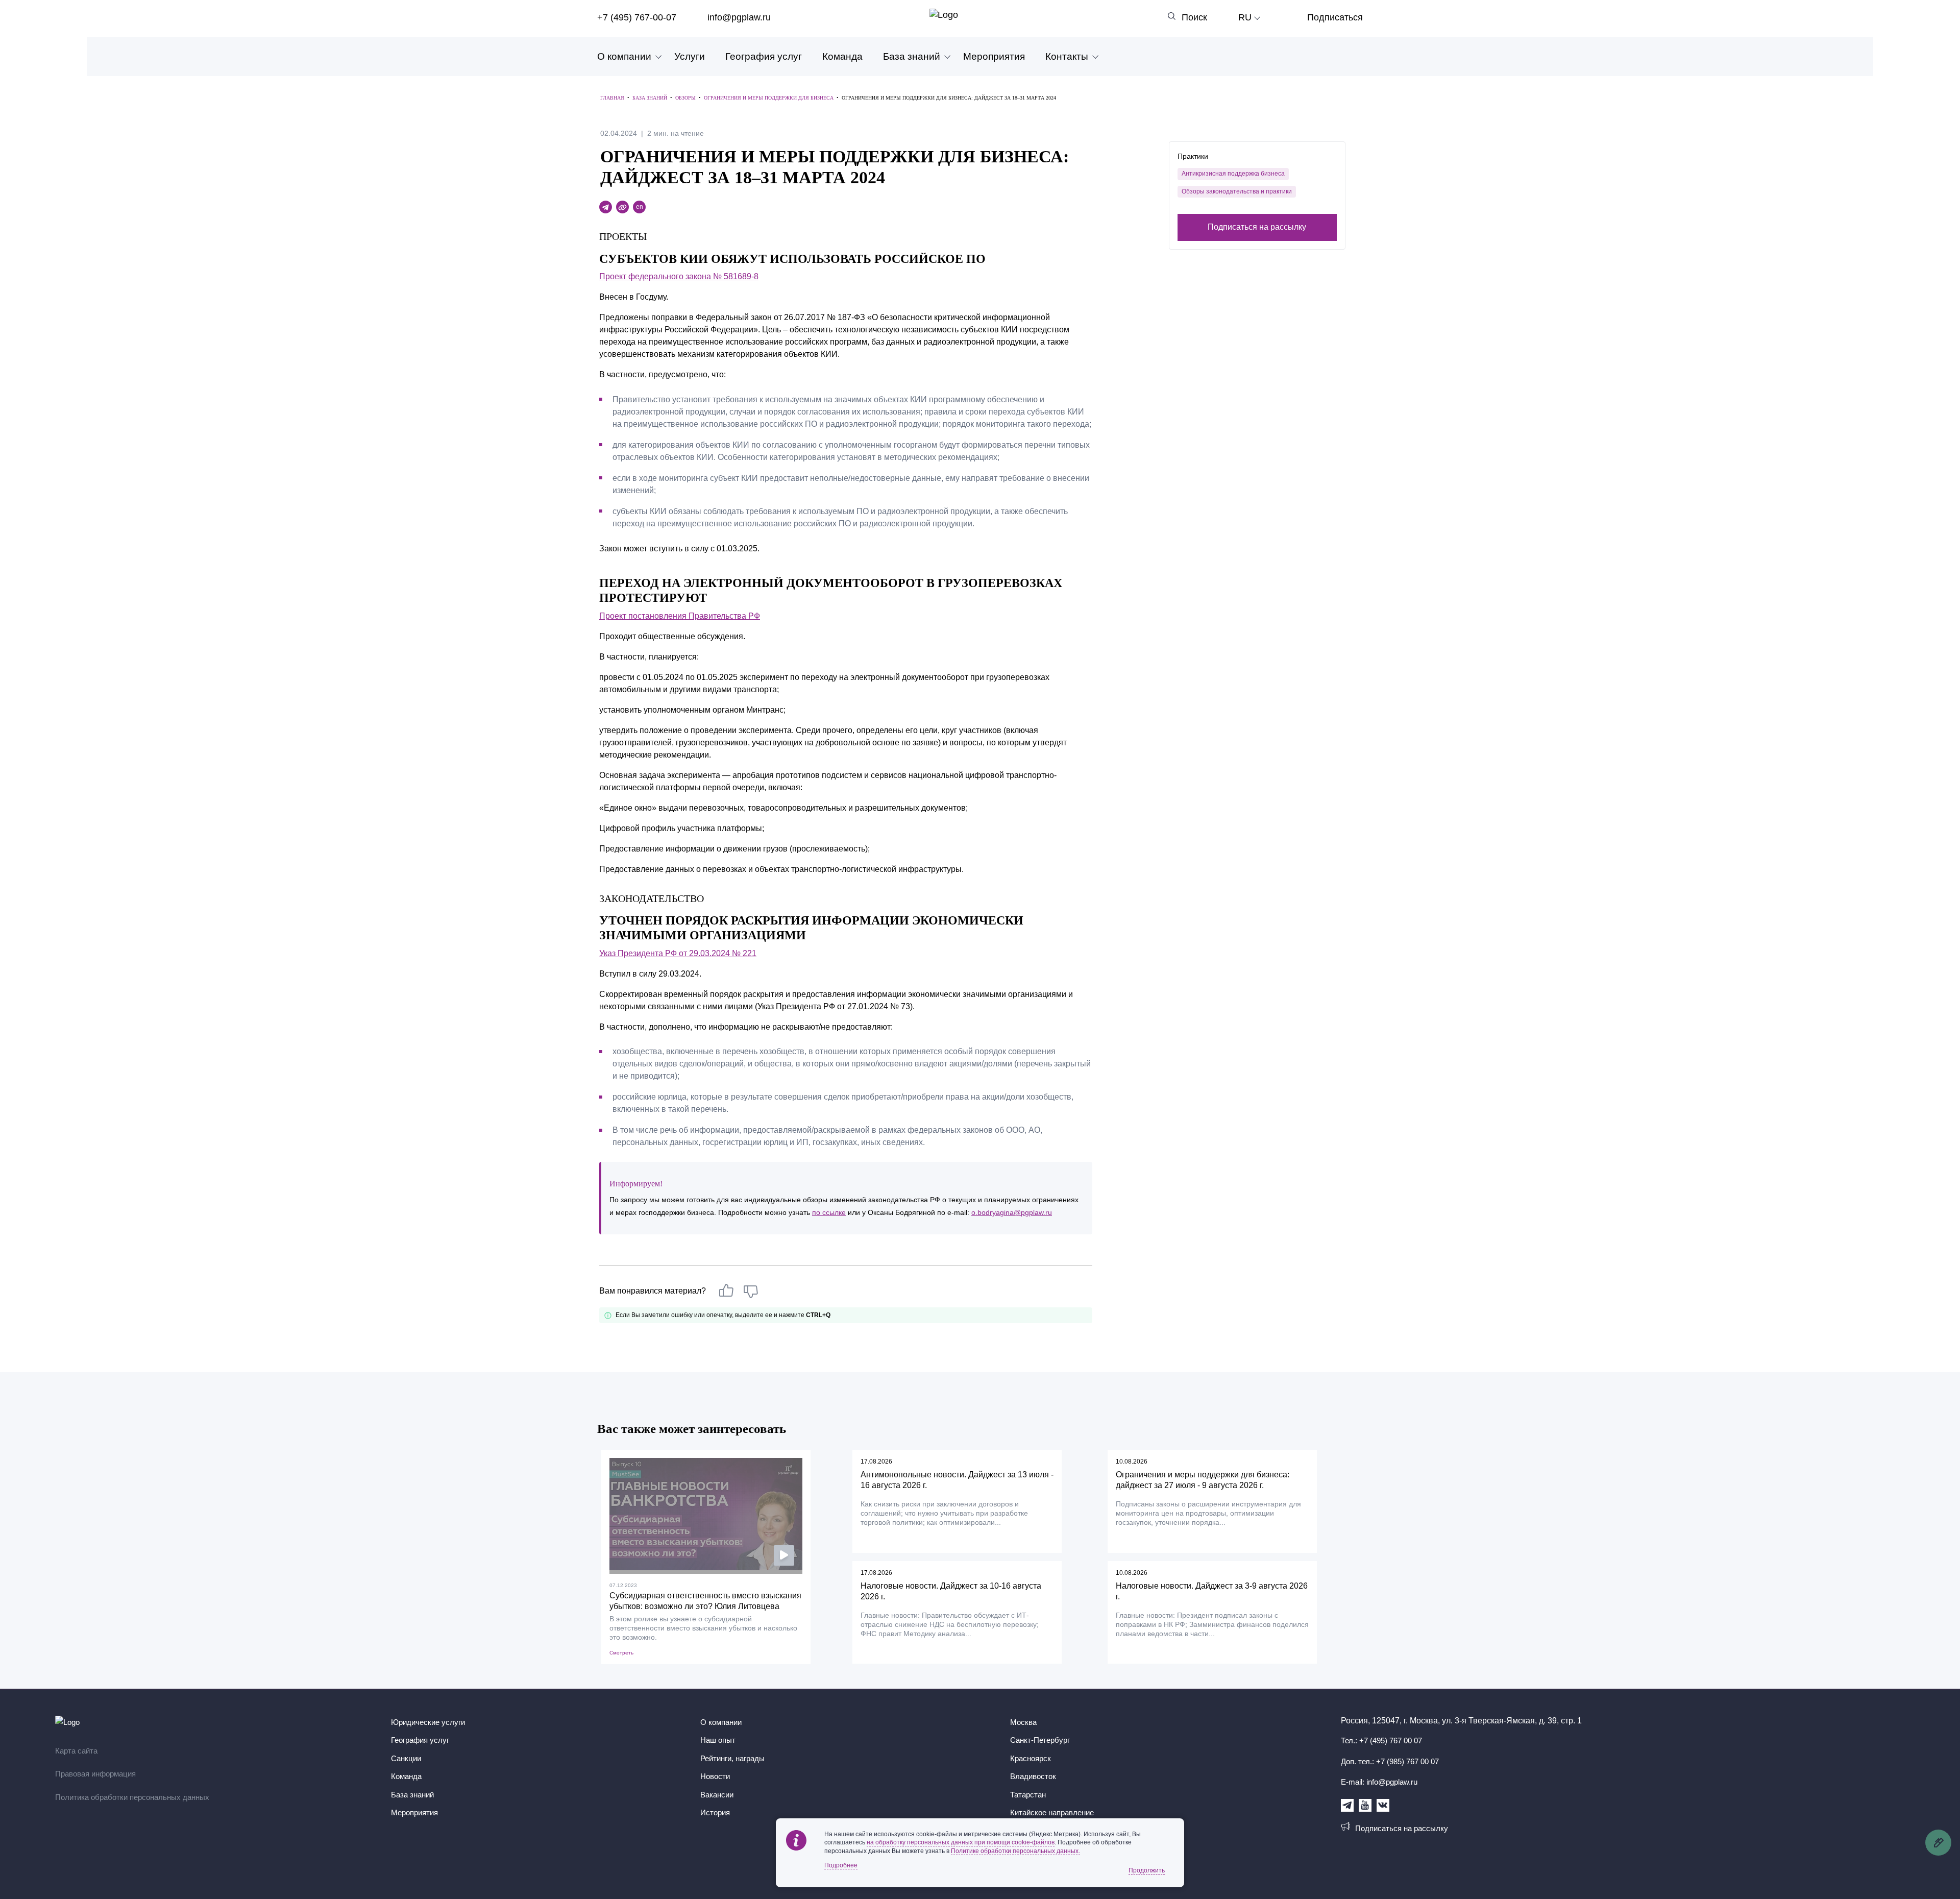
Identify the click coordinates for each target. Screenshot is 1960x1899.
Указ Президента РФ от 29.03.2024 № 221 (678, 953)
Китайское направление (1052, 1812)
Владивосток (1033, 1776)
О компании (624, 56)
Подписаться (1335, 17)
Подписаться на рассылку (1257, 227)
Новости (715, 1776)
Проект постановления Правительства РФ (680, 616)
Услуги (690, 56)
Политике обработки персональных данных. (1015, 1851)
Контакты (1067, 56)
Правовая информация (95, 1774)
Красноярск (1031, 1758)
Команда (842, 56)
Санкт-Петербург (1040, 1740)
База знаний (912, 56)
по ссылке (829, 1212)
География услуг (764, 56)
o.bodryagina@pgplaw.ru (1012, 1212)
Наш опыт (718, 1740)
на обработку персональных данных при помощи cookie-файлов (961, 1842)
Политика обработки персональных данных (132, 1797)
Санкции (406, 1758)
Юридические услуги (428, 1722)
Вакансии (717, 1795)
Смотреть (621, 1653)
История (715, 1812)
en (640, 207)
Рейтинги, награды (732, 1758)
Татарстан (1028, 1795)
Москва (1023, 1722)
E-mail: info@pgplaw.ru (1379, 1782)
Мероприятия (994, 56)
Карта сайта (76, 1751)
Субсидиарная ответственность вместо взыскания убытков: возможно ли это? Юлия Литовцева (705, 1601)
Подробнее (841, 1865)
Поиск (1194, 17)
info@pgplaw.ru (739, 17)
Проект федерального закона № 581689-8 (679, 276)
